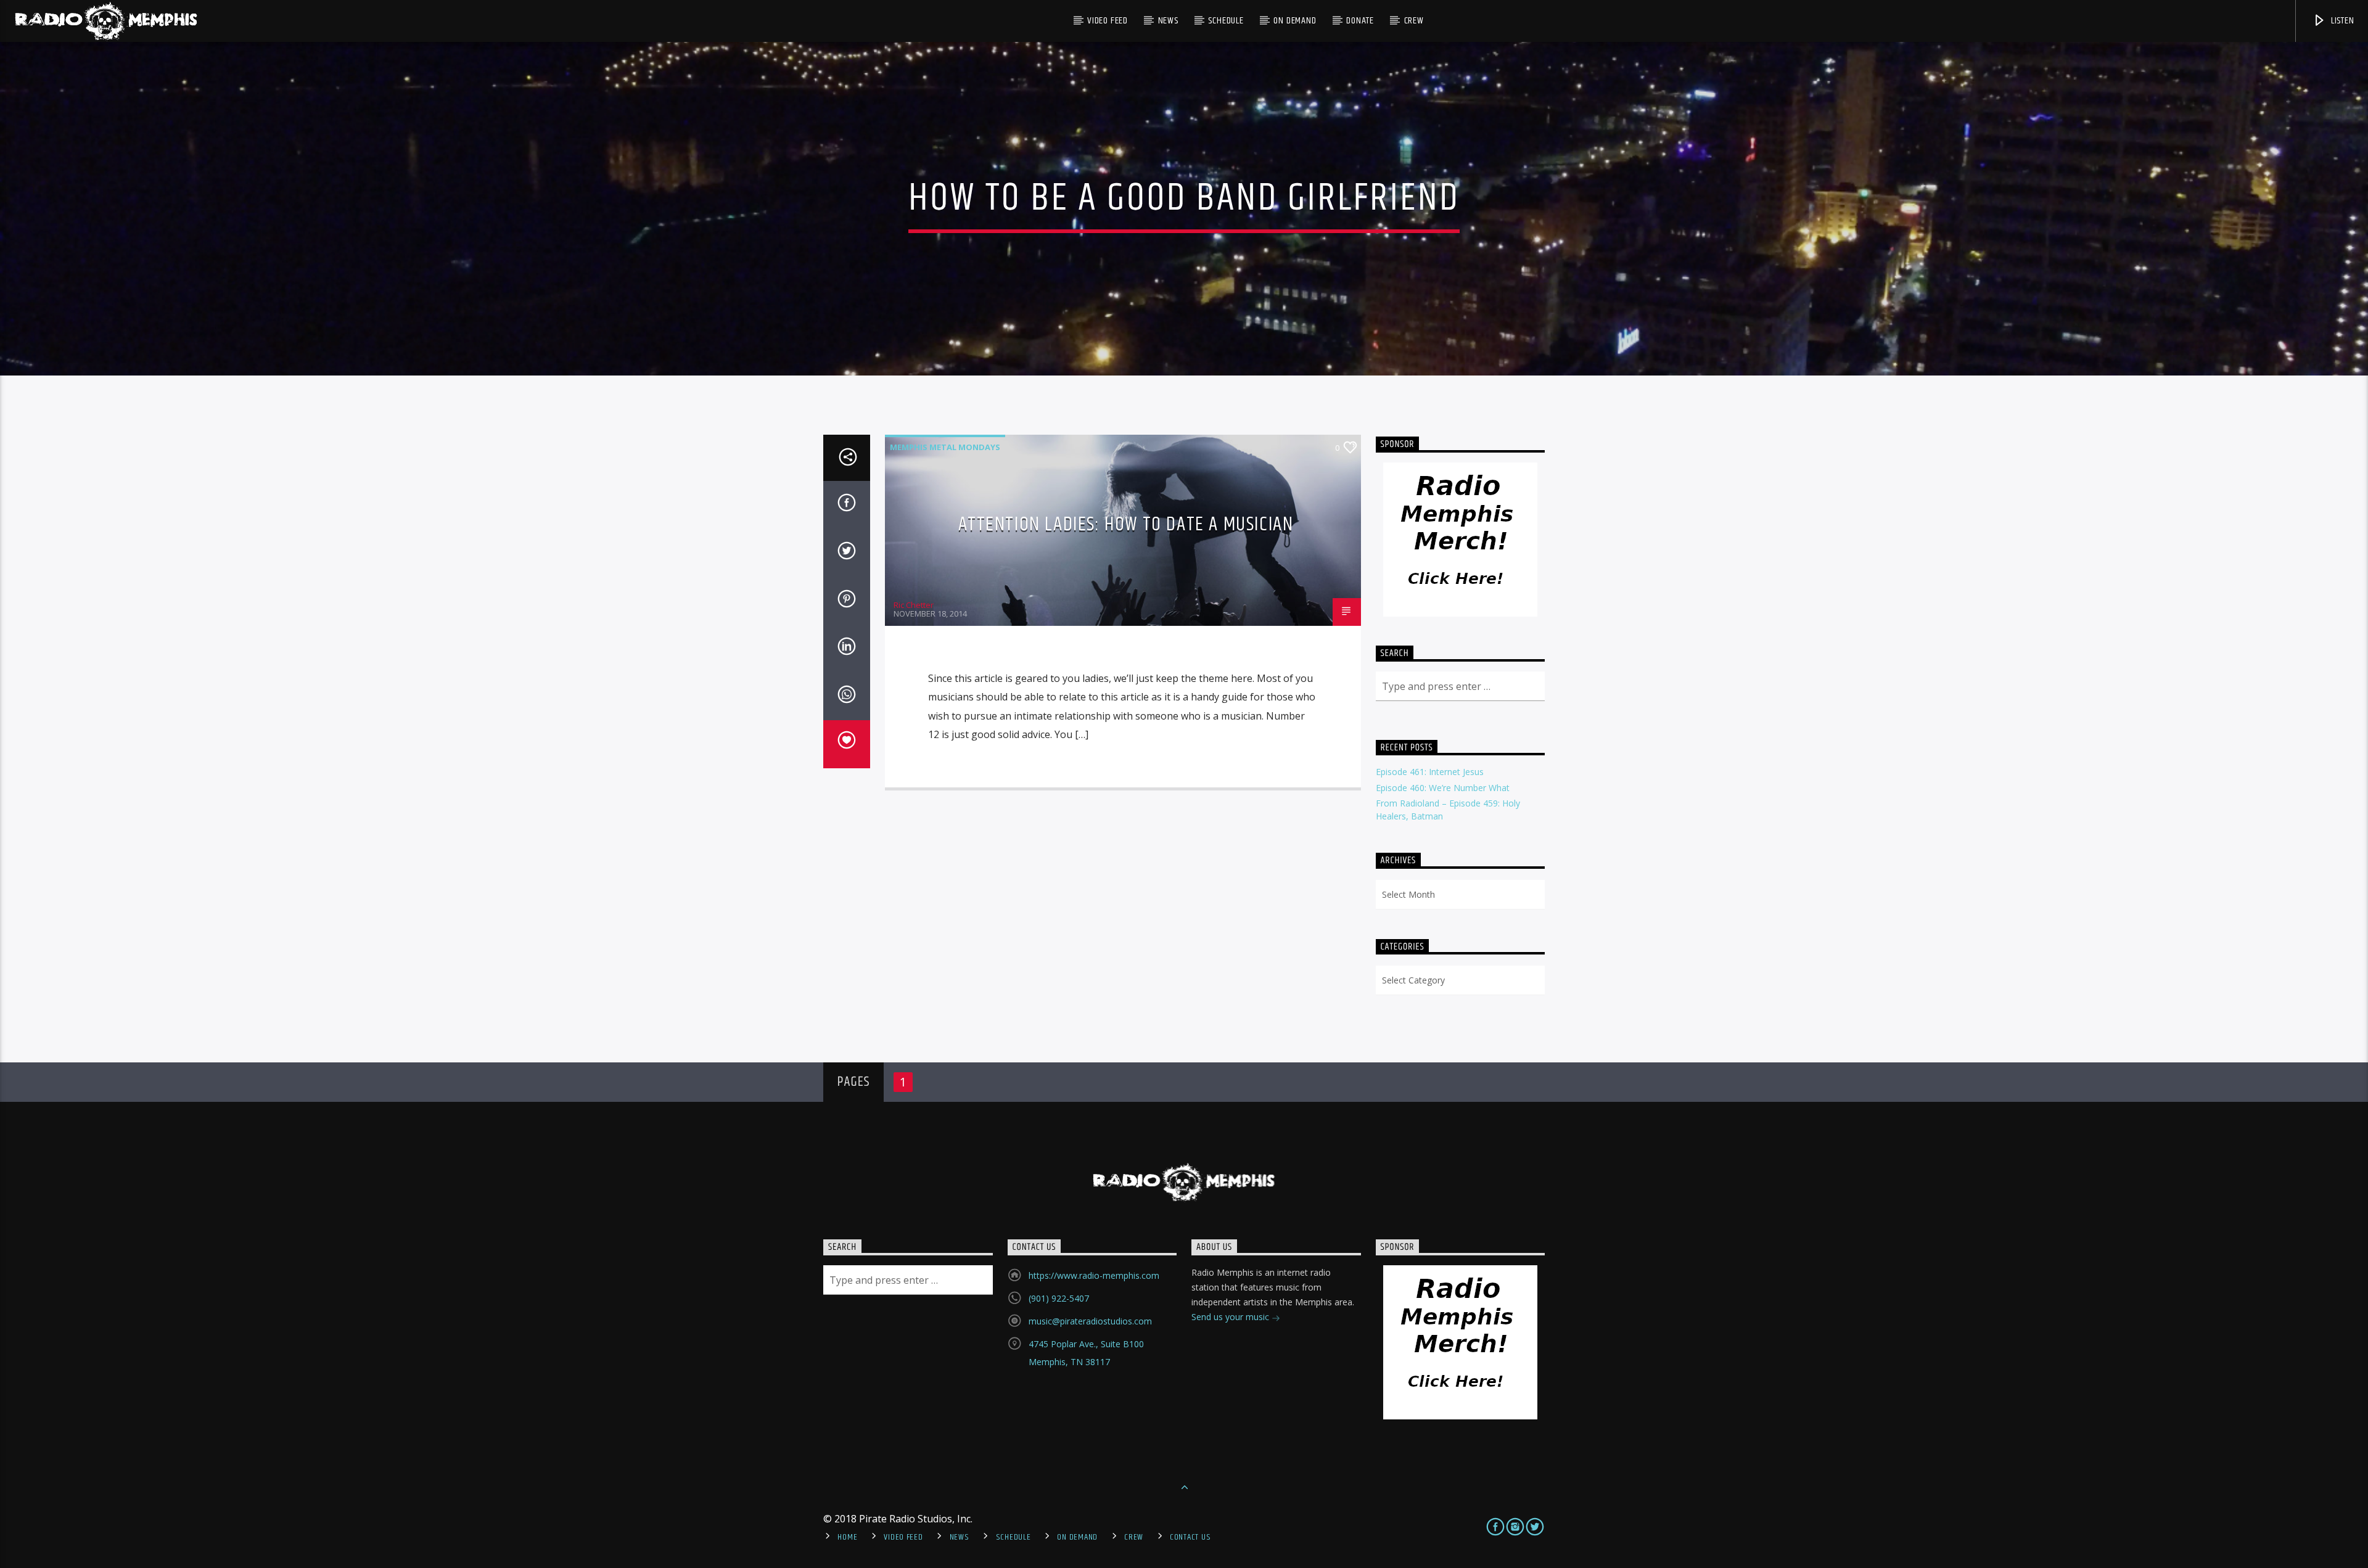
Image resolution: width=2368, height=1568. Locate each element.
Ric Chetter (914, 605)
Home (847, 1537)
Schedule (1226, 21)
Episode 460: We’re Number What (1443, 788)
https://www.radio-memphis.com (1094, 1275)
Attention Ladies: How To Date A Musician (1126, 524)
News (1168, 21)
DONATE (1360, 21)
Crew (1414, 21)
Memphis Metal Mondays (945, 447)
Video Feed (1108, 21)
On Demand (1295, 21)
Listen (2341, 21)
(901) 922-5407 (1059, 1298)
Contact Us (1190, 1537)
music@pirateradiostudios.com (1090, 1321)
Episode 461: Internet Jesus (1430, 772)
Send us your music (1231, 1317)
